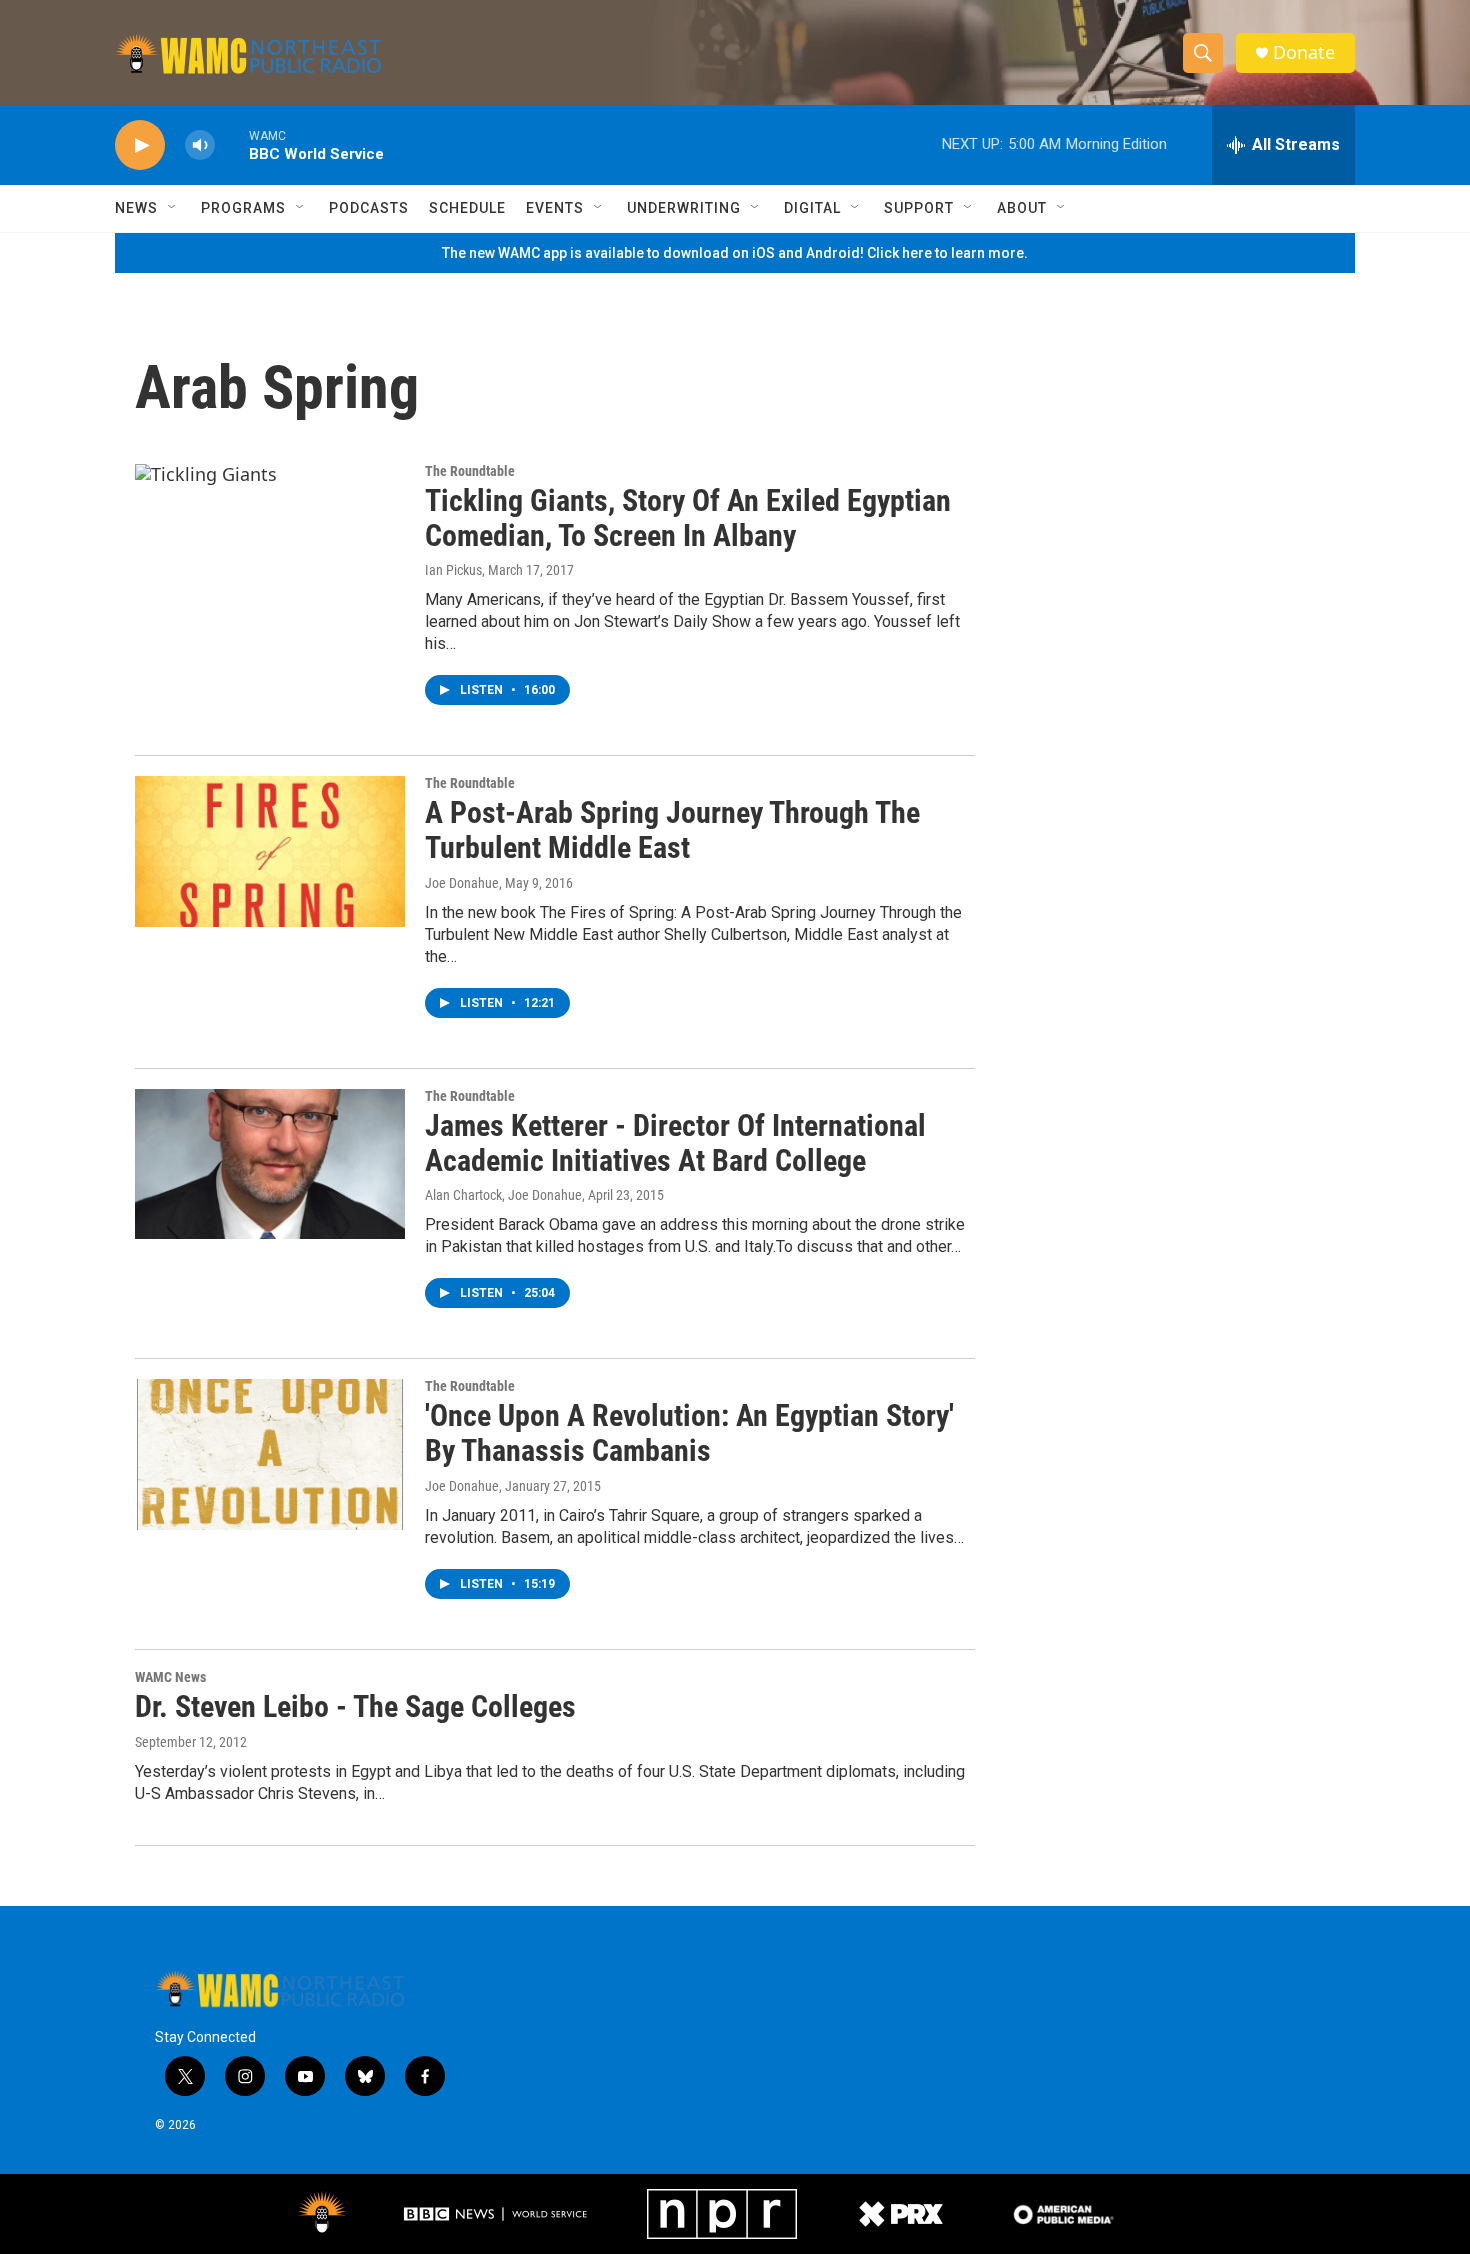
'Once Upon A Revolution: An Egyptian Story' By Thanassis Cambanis (689, 1433)
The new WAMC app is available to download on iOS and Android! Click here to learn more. (735, 253)
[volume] (200, 145)
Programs (243, 208)
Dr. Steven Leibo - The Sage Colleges (355, 1706)
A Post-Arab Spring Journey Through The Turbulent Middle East (672, 830)
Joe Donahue (462, 883)
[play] (140, 145)
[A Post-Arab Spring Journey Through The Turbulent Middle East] (270, 851)
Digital (812, 208)
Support (919, 208)
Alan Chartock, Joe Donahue (503, 1195)
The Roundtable (470, 471)
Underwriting (684, 208)
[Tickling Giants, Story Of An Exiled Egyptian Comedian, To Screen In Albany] (270, 539)
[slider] (232, 144)
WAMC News (170, 1677)
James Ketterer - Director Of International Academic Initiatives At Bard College (675, 1143)
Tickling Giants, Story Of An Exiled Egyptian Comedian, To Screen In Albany (688, 518)
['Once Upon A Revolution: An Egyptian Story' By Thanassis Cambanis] (270, 1454)
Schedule (467, 208)
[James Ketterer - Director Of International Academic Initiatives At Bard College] (270, 1164)
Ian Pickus (453, 570)
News (136, 208)
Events (555, 208)
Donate (1304, 52)
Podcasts (369, 208)
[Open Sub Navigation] (173, 208)
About (1022, 208)
